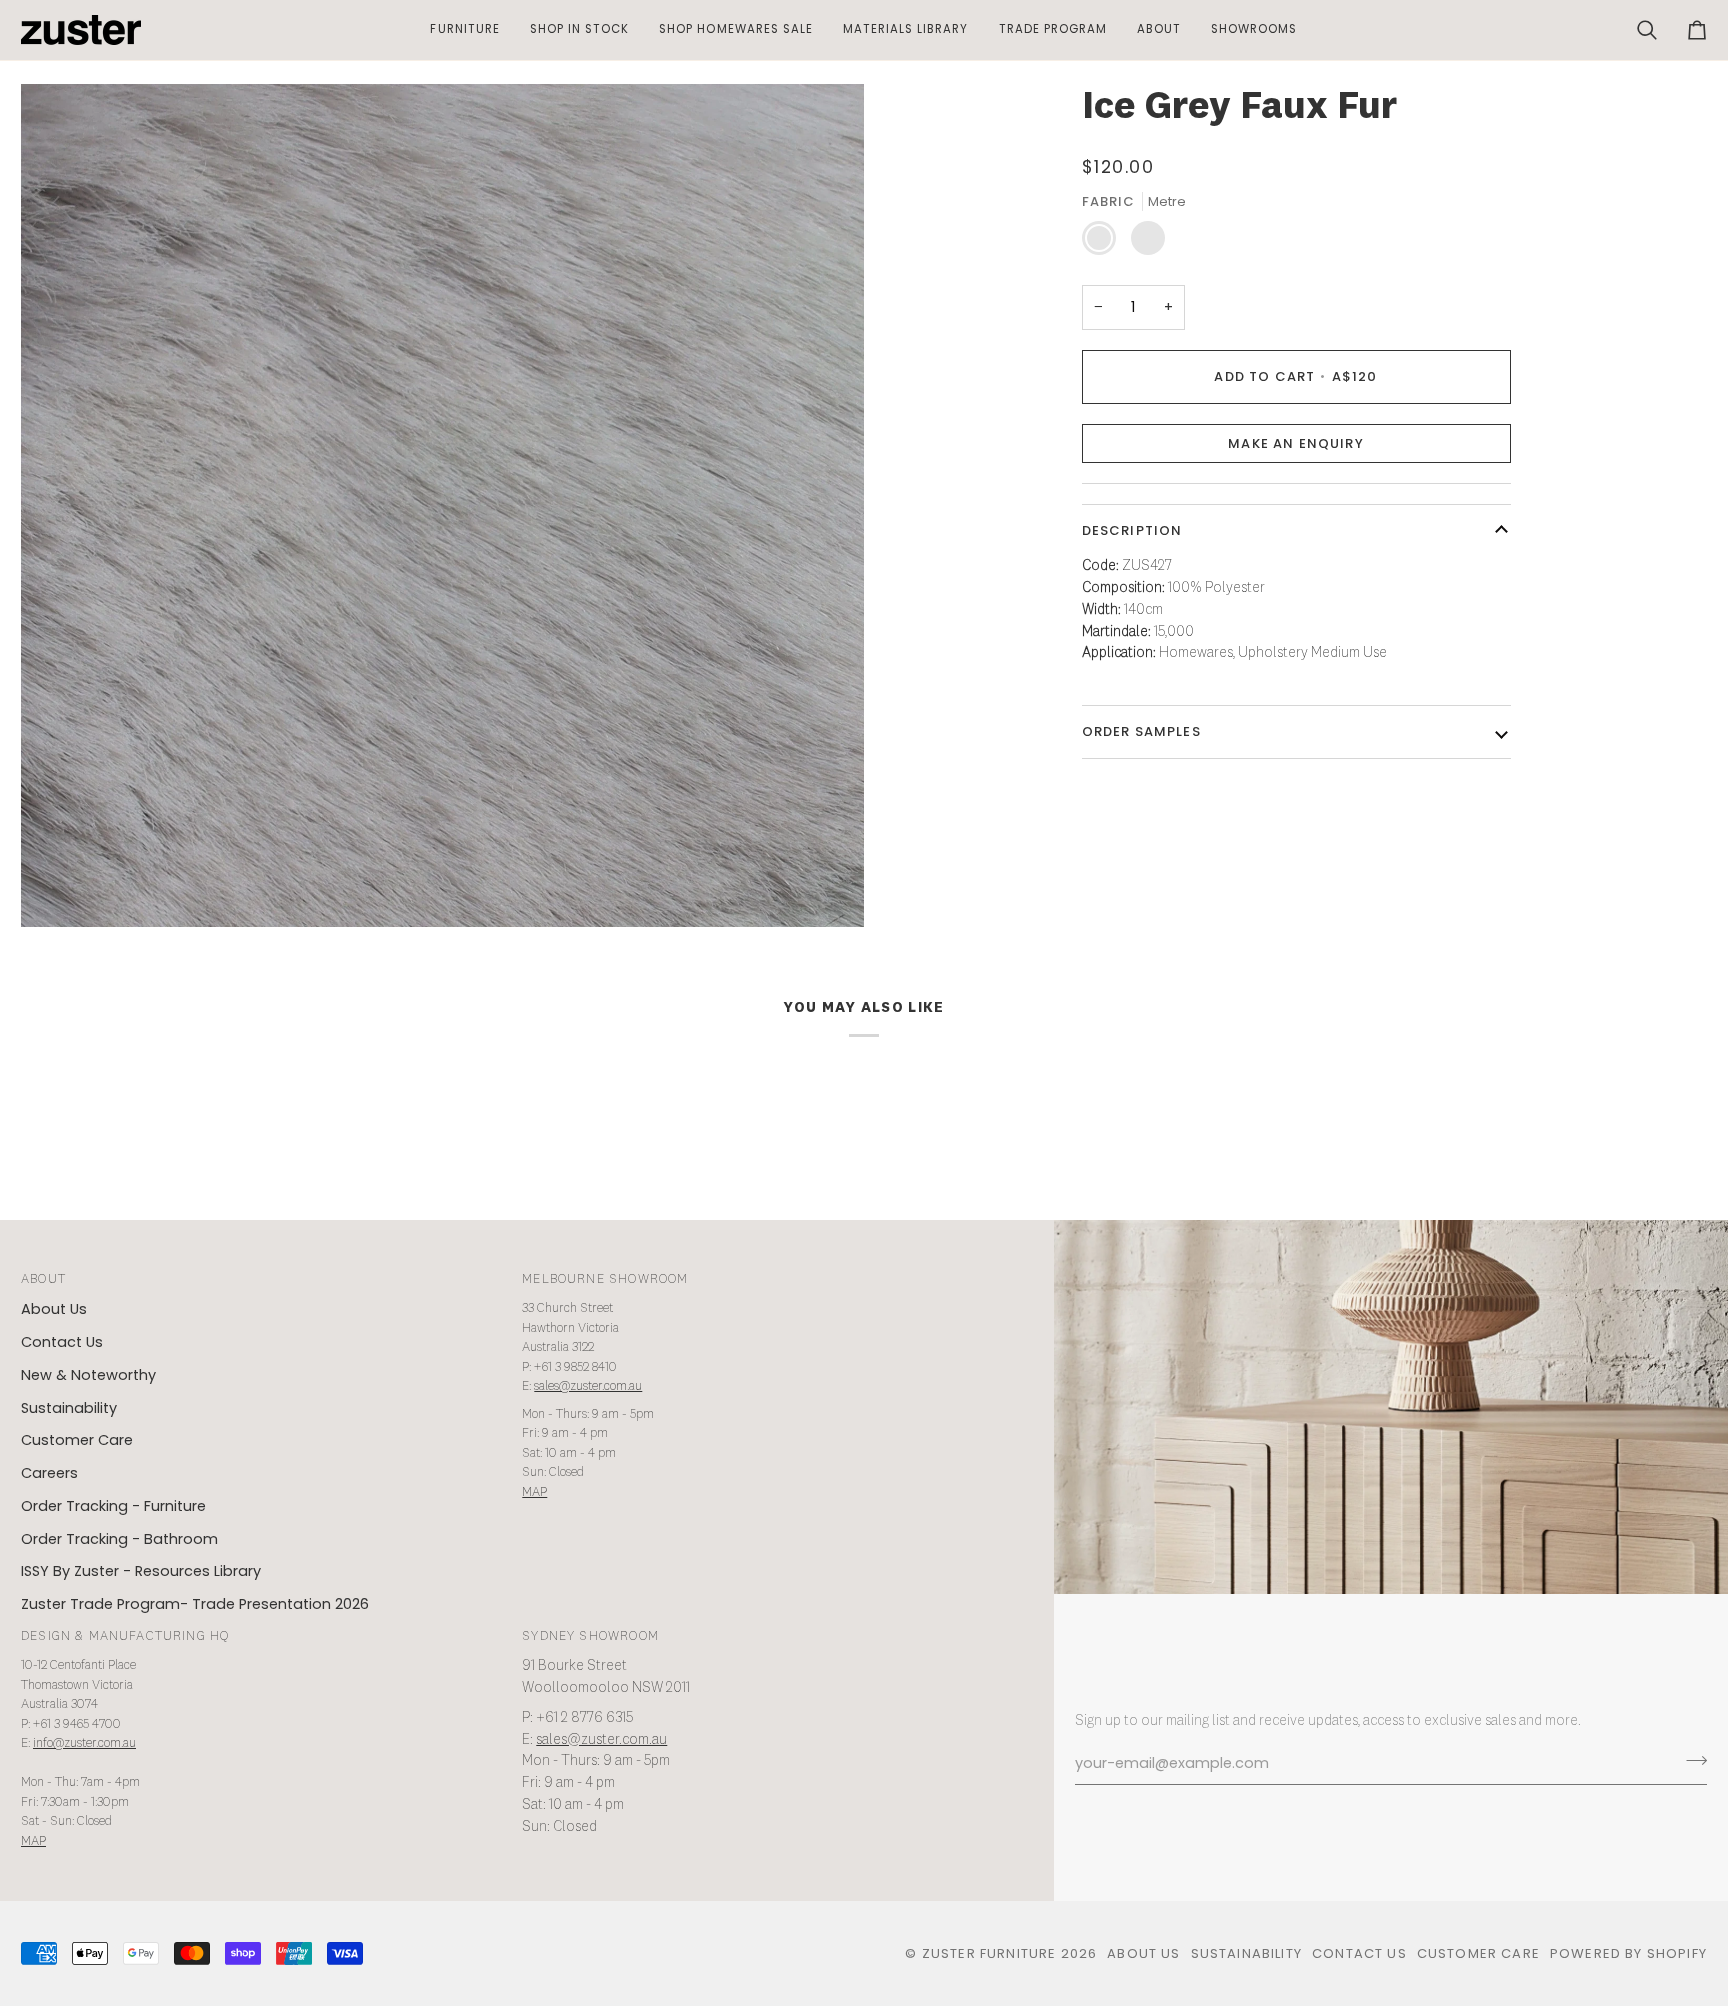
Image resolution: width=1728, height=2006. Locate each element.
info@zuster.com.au (84, 1743)
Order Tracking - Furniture (113, 1506)
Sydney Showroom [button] (590, 1636)
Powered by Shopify (1628, 1953)
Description (1132, 530)
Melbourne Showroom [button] (605, 1279)
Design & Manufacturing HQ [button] (125, 1636)
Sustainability (69, 1408)
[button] (464, 30)
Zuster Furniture (989, 1953)
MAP (534, 1492)
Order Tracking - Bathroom (119, 1539)
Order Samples (1141, 731)
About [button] (43, 1279)
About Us (54, 1309)
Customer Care (77, 1440)
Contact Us (62, 1342)
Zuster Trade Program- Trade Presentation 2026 (195, 1604)
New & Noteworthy (88, 1375)
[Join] (1690, 1761)
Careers (49, 1473)
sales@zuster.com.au (588, 1386)
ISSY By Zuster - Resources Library (141, 1571)
